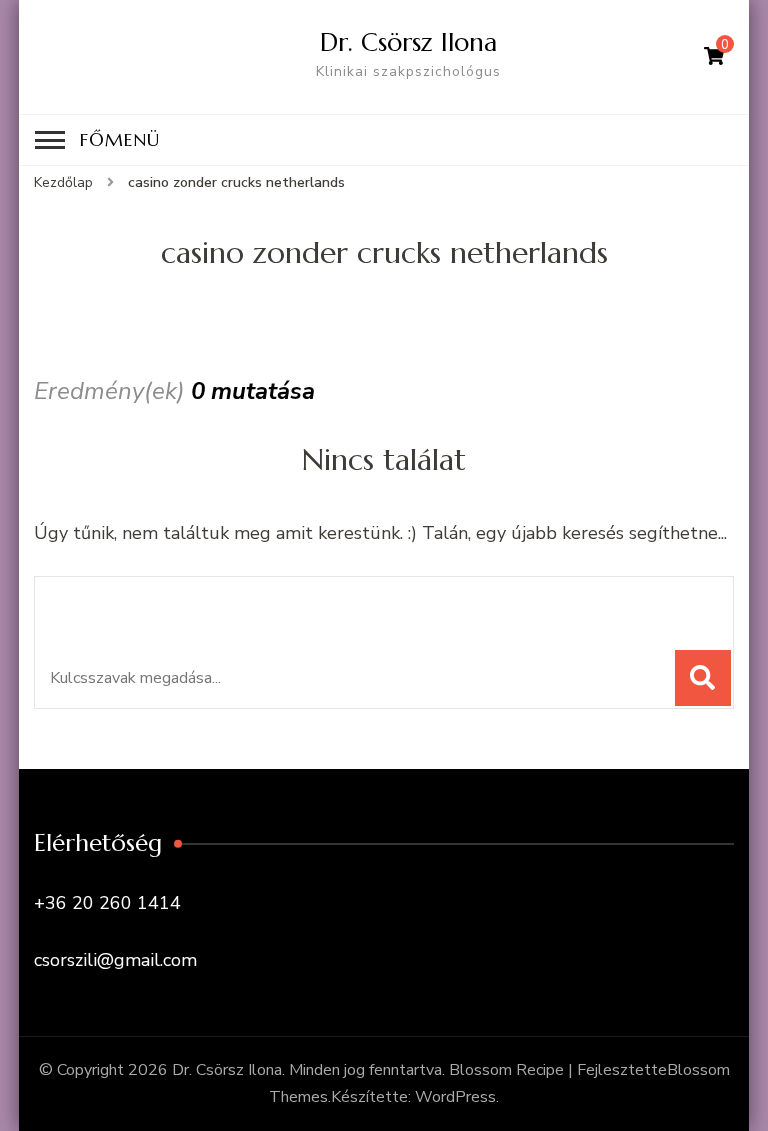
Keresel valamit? (142, 602)
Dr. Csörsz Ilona (408, 42)
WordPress (455, 1097)
